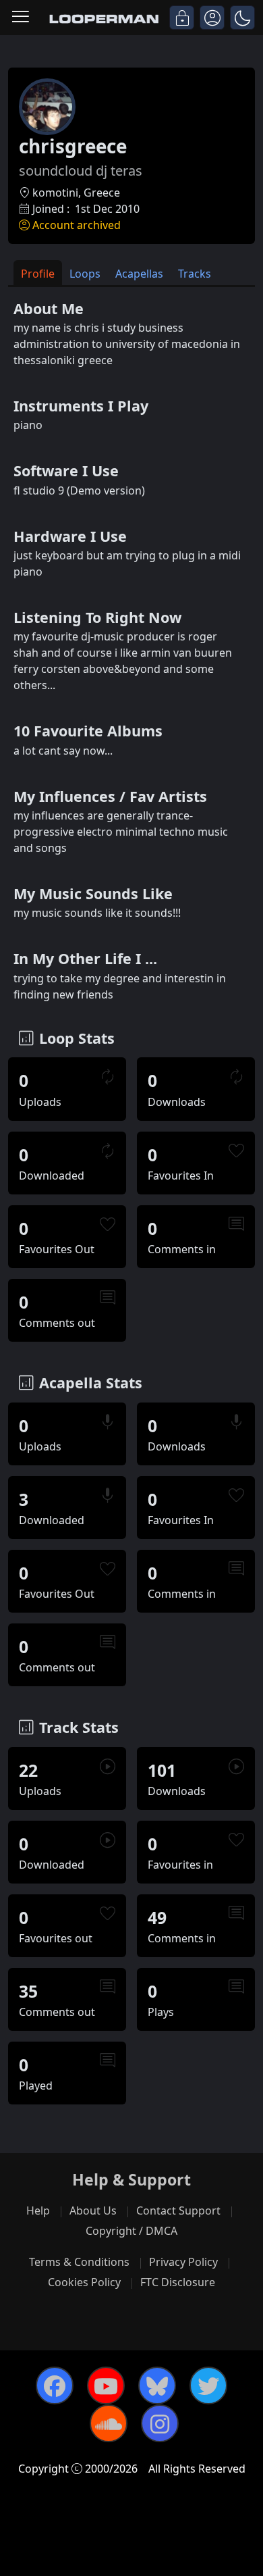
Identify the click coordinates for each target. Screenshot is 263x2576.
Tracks (195, 274)
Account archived (77, 225)
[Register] (212, 18)
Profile (38, 274)
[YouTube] (106, 2385)
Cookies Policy (84, 2282)
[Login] (182, 18)
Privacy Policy (183, 2262)
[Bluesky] (157, 2385)
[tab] (38, 273)
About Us (93, 2211)
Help (38, 2211)
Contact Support (178, 2211)
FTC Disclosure (178, 2282)
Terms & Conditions (79, 2262)
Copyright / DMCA (131, 2231)
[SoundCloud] (109, 2423)
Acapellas (139, 274)
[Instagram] (160, 2423)
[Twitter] (208, 2385)
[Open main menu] (21, 18)
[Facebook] (55, 2385)
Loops (85, 274)
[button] (242, 18)
